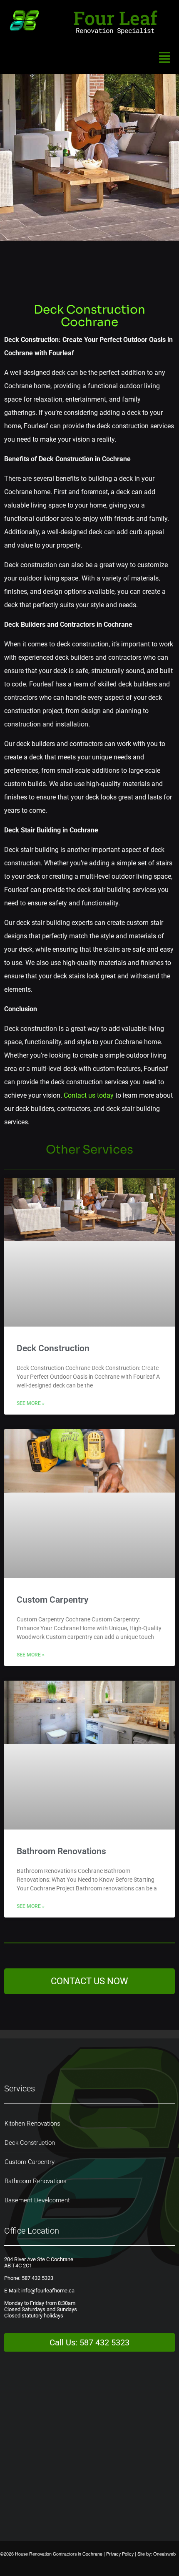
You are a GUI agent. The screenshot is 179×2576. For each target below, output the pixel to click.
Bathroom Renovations (61, 1851)
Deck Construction (53, 1348)
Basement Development (37, 2200)
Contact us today (89, 1095)
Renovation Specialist (115, 30)
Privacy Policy (120, 2554)
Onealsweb (164, 2554)
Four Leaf (115, 18)
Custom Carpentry (52, 1600)
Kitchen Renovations (32, 2124)
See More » (31, 1403)
